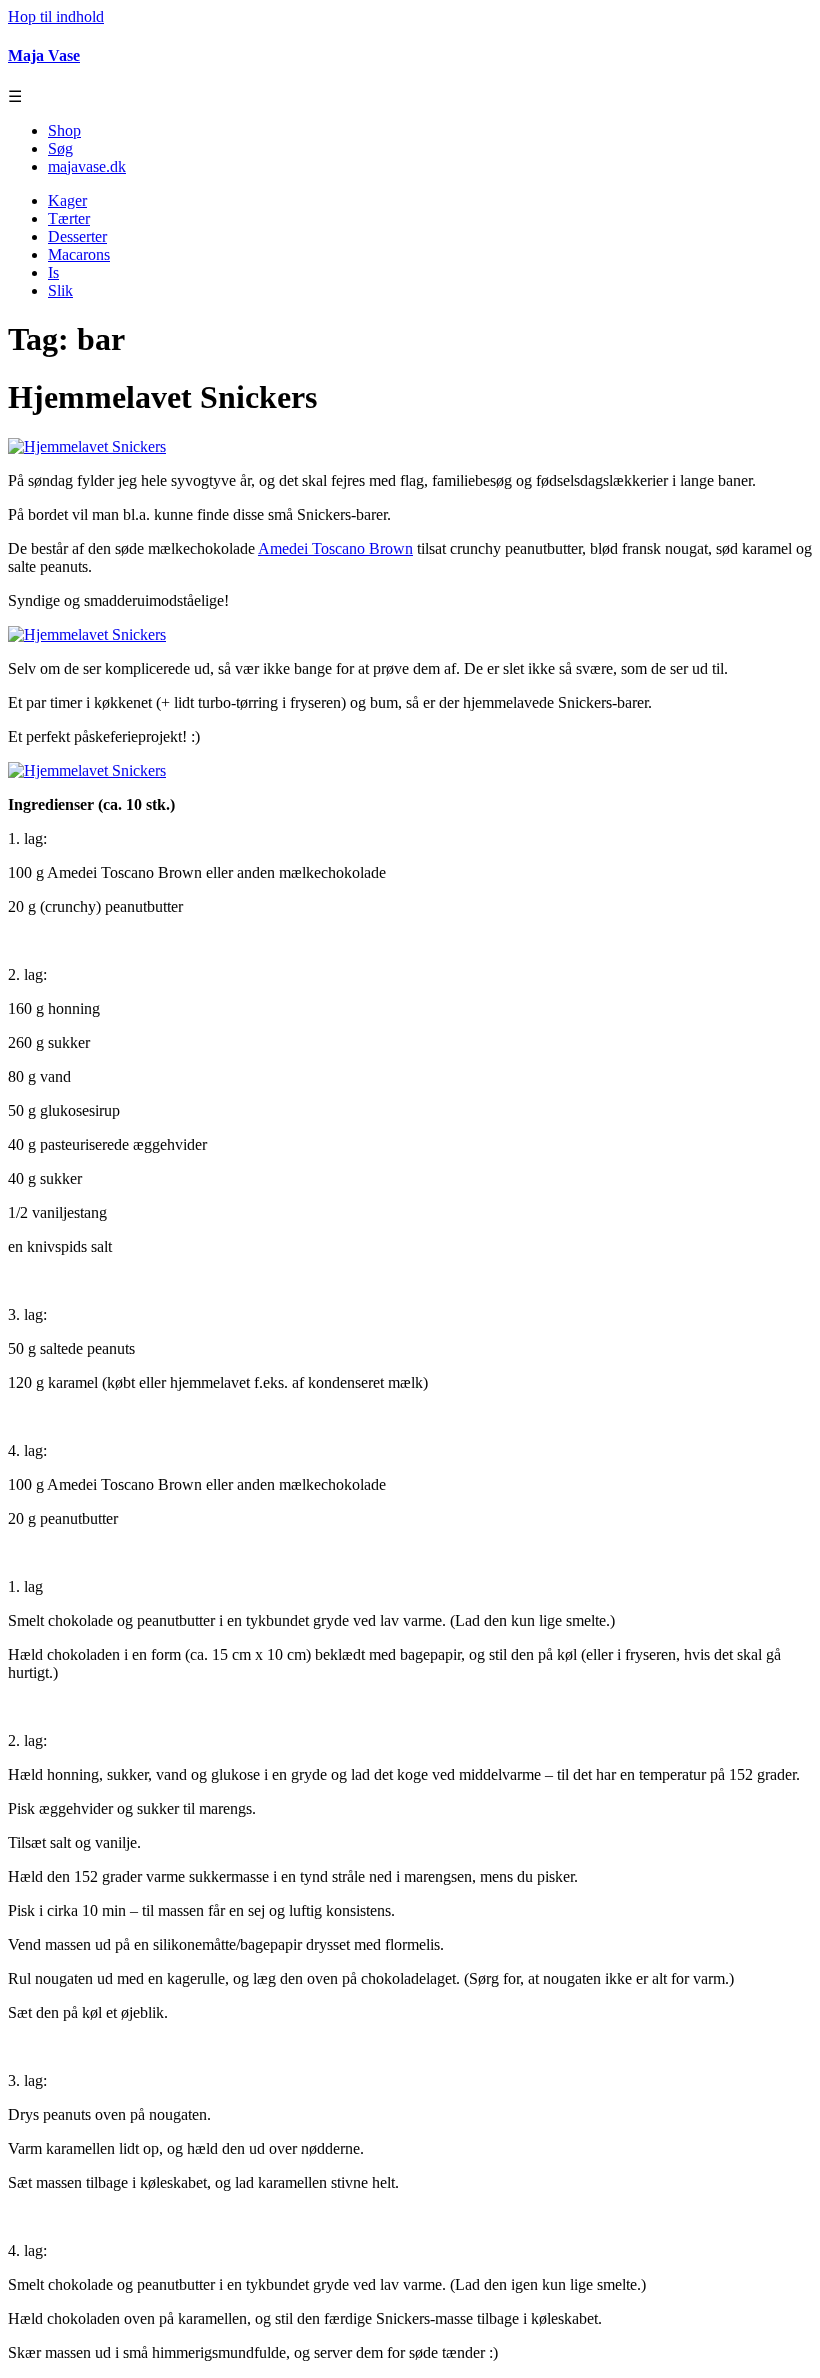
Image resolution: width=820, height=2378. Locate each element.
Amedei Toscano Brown (335, 548)
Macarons (79, 254)
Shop (64, 130)
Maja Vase (44, 55)
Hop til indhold (56, 16)
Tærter (69, 218)
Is (53, 272)
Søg (60, 148)
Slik (60, 290)
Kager (67, 200)
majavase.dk (87, 166)
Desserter (77, 236)
